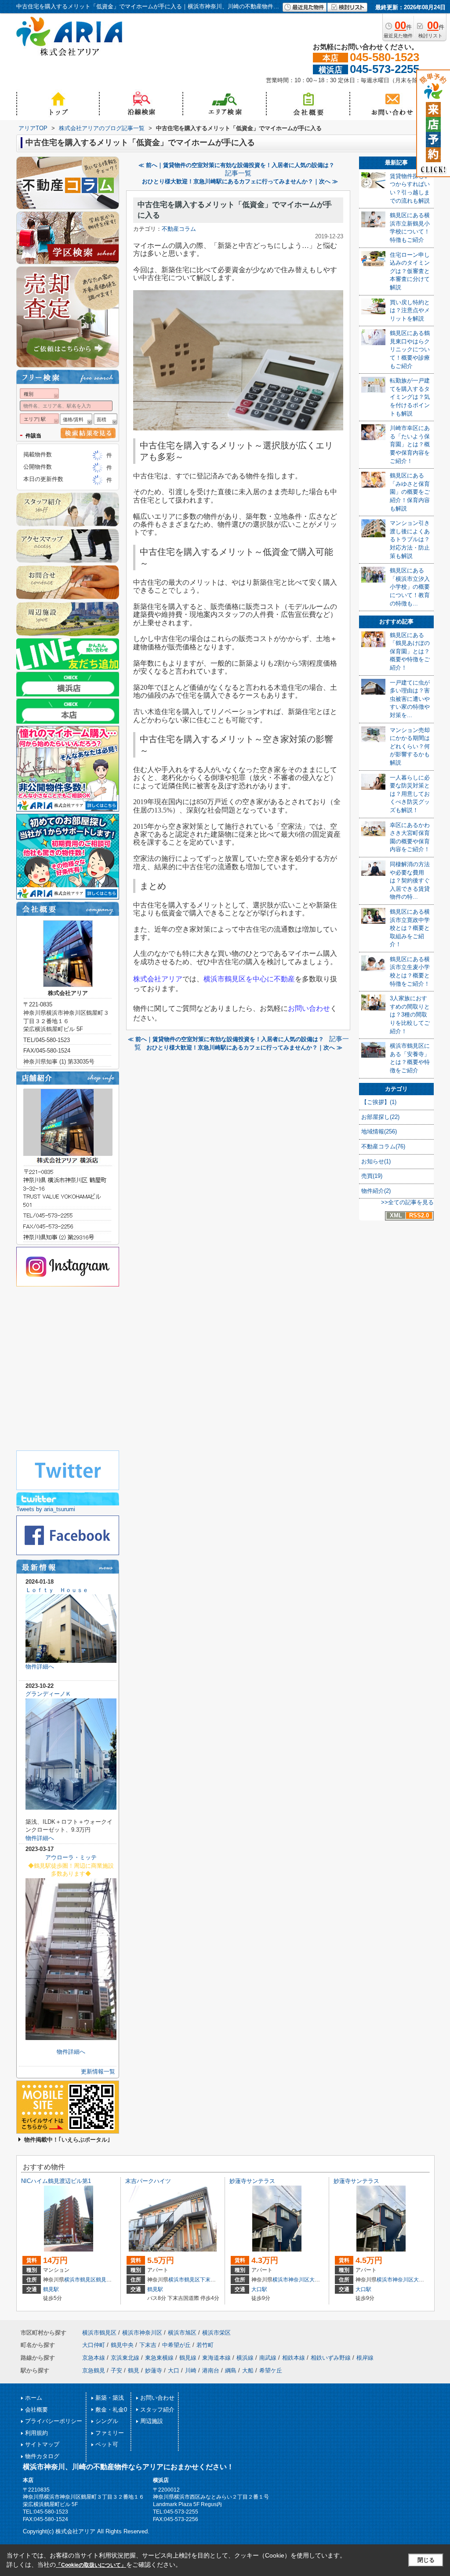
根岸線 (365, 2358)
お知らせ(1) (376, 1161)
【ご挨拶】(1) (379, 1102)
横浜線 (245, 2358)
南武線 (268, 2358)
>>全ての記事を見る (407, 1202)
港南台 (211, 2370)
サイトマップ (42, 2444)
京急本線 (94, 2358)
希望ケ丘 (271, 2370)
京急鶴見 (94, 2370)
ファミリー (110, 2433)
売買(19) (372, 1176)
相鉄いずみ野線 (331, 2358)
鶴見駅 (51, 2289)
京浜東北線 (125, 2358)
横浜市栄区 (216, 2333)
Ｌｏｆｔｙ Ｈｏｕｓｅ (57, 1590)
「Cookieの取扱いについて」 (91, 2565)
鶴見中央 (106, 2280)
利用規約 (36, 2433)
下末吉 (208, 2280)
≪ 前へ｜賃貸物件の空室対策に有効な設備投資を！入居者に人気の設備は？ (236, 165)
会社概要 (36, 2410)
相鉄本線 (294, 2358)
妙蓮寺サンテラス (252, 2181)
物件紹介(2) (376, 1191)
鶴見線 (188, 2358)
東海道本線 (216, 2358)
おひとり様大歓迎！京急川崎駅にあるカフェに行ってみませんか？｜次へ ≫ (240, 181)
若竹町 (205, 2345)
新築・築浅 (110, 2398)
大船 (248, 2370)
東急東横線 (159, 2358)
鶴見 (134, 2370)
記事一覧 (238, 173)
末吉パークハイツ (148, 2181)
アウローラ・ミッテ (71, 1857)
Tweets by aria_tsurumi (46, 1509)
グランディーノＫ (48, 1694)
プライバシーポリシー (54, 2421)
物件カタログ (42, 2456)
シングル (107, 2421)
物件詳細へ (40, 1667)
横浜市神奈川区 (291, 2280)
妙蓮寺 (154, 2370)
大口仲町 (320, 2280)
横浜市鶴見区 (80, 2280)
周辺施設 (152, 2421)
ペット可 (107, 2444)
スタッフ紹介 (157, 2410)
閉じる (426, 2560)
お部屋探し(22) (380, 1117)
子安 (116, 2370)
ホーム (34, 2398)
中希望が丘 (176, 2345)
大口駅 (259, 2289)
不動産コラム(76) (383, 1146)
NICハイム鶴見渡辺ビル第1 (56, 2181)
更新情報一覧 (98, 2071)
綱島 (231, 2370)
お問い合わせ (157, 2398)
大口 (174, 2370)
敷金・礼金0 (111, 2410)
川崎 (191, 2370)
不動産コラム (179, 229)
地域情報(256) (379, 1131)
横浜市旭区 (182, 2333)
